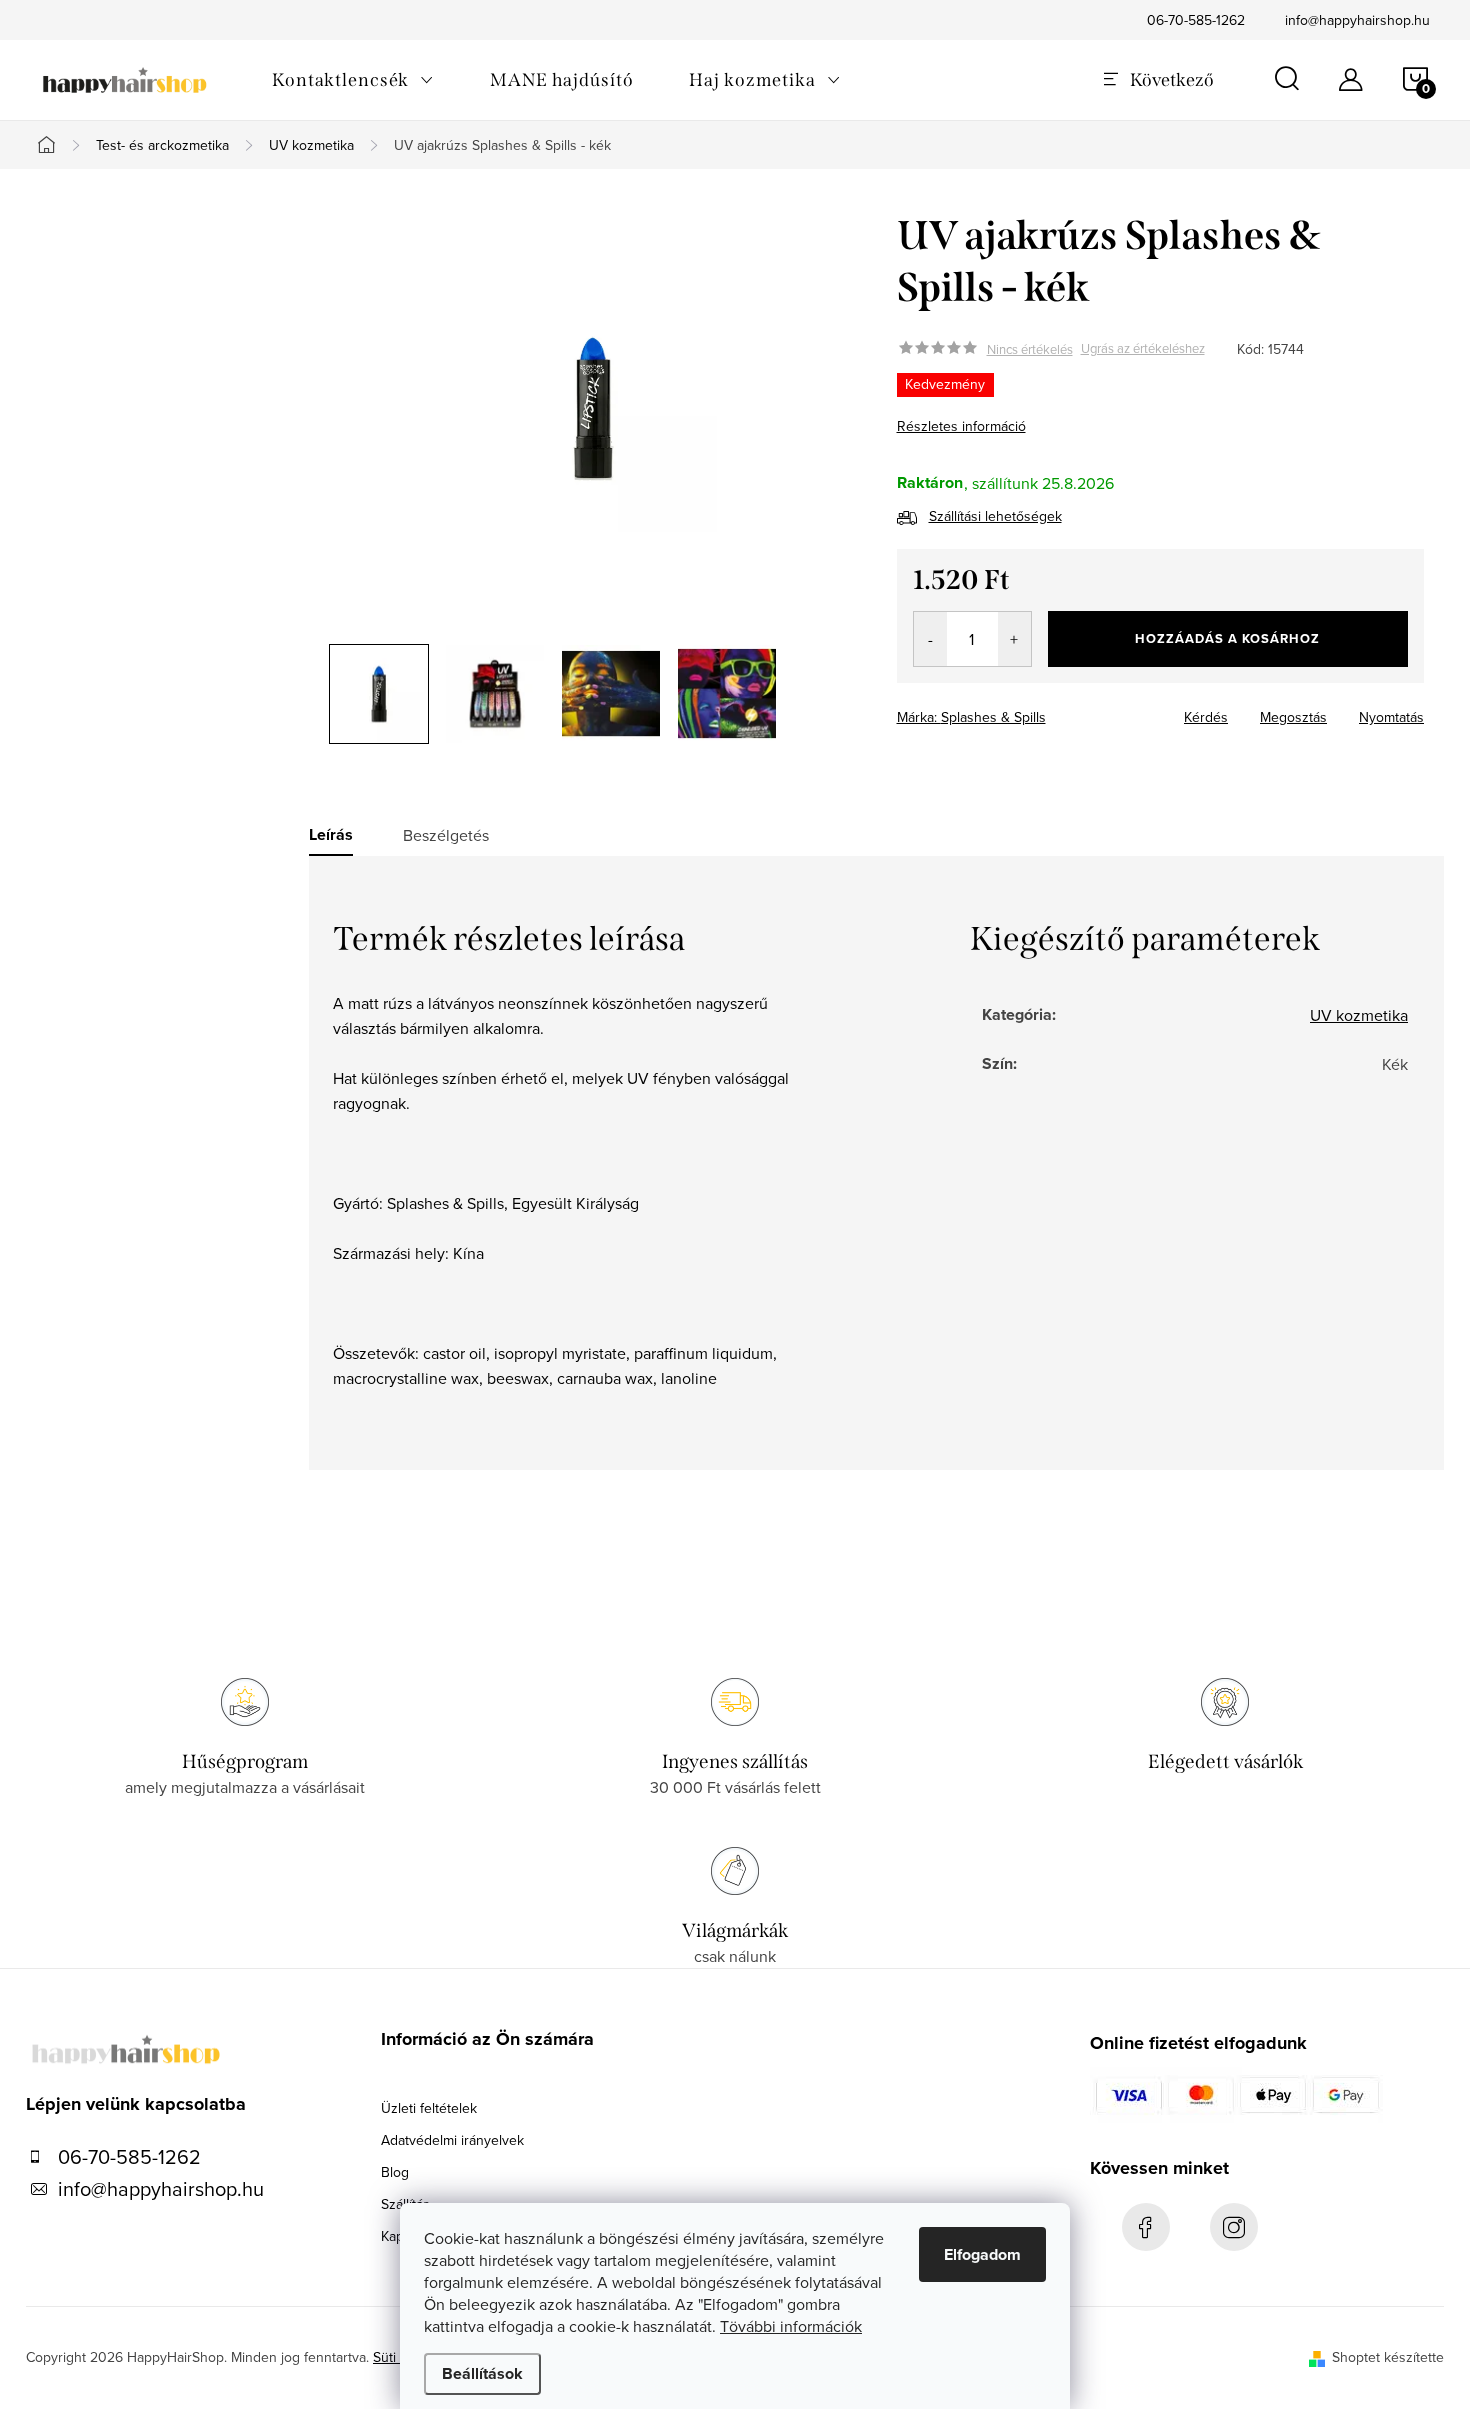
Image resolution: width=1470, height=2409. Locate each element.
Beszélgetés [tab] (446, 835)
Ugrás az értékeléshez (1143, 349)
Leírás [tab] (331, 835)
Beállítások (482, 2373)
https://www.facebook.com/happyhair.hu (1146, 2227)
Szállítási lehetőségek (995, 516)
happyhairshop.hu (1234, 2227)
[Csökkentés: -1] (930, 639)
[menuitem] (353, 80)
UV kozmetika (1359, 1015)
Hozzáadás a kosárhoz (1227, 638)
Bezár (1041, 711)
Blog (395, 2172)
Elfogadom (982, 2254)
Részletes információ (961, 426)
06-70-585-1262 (1196, 20)
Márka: (971, 717)
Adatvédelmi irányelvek (452, 2140)
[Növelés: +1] (1014, 639)
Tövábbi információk (791, 2326)
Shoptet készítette (1388, 2357)
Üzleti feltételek (429, 2108)
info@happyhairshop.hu (1357, 20)
